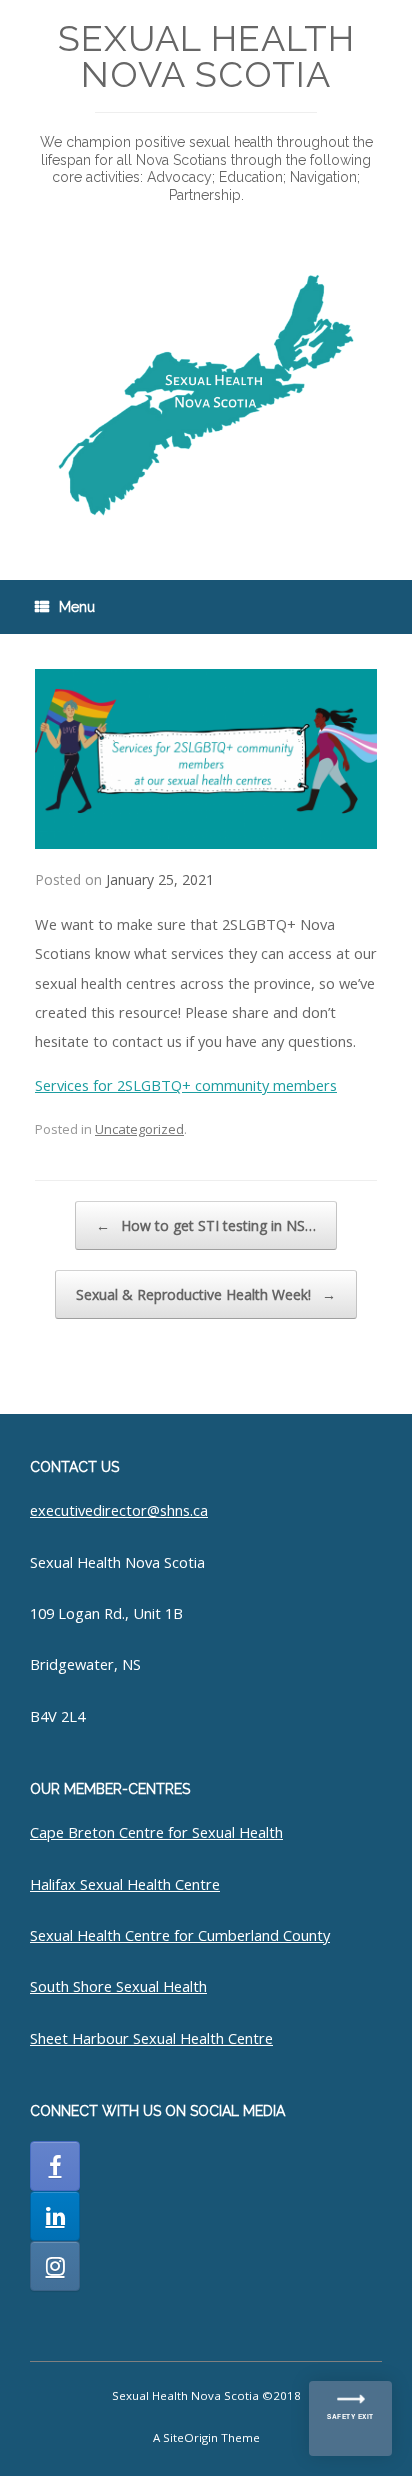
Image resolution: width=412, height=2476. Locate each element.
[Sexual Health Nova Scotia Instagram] (55, 2266)
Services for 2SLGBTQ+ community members (186, 1085)
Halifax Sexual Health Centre (125, 1884)
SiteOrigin (190, 2437)
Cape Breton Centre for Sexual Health (156, 1832)
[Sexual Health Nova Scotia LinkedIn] (55, 2216)
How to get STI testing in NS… (206, 1225)
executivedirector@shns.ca (119, 1510)
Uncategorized (139, 1129)
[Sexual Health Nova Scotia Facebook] (55, 2166)
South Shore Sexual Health (118, 1986)
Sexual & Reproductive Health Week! (206, 1294)
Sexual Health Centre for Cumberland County (180, 1935)
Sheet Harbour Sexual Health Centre (151, 2038)
